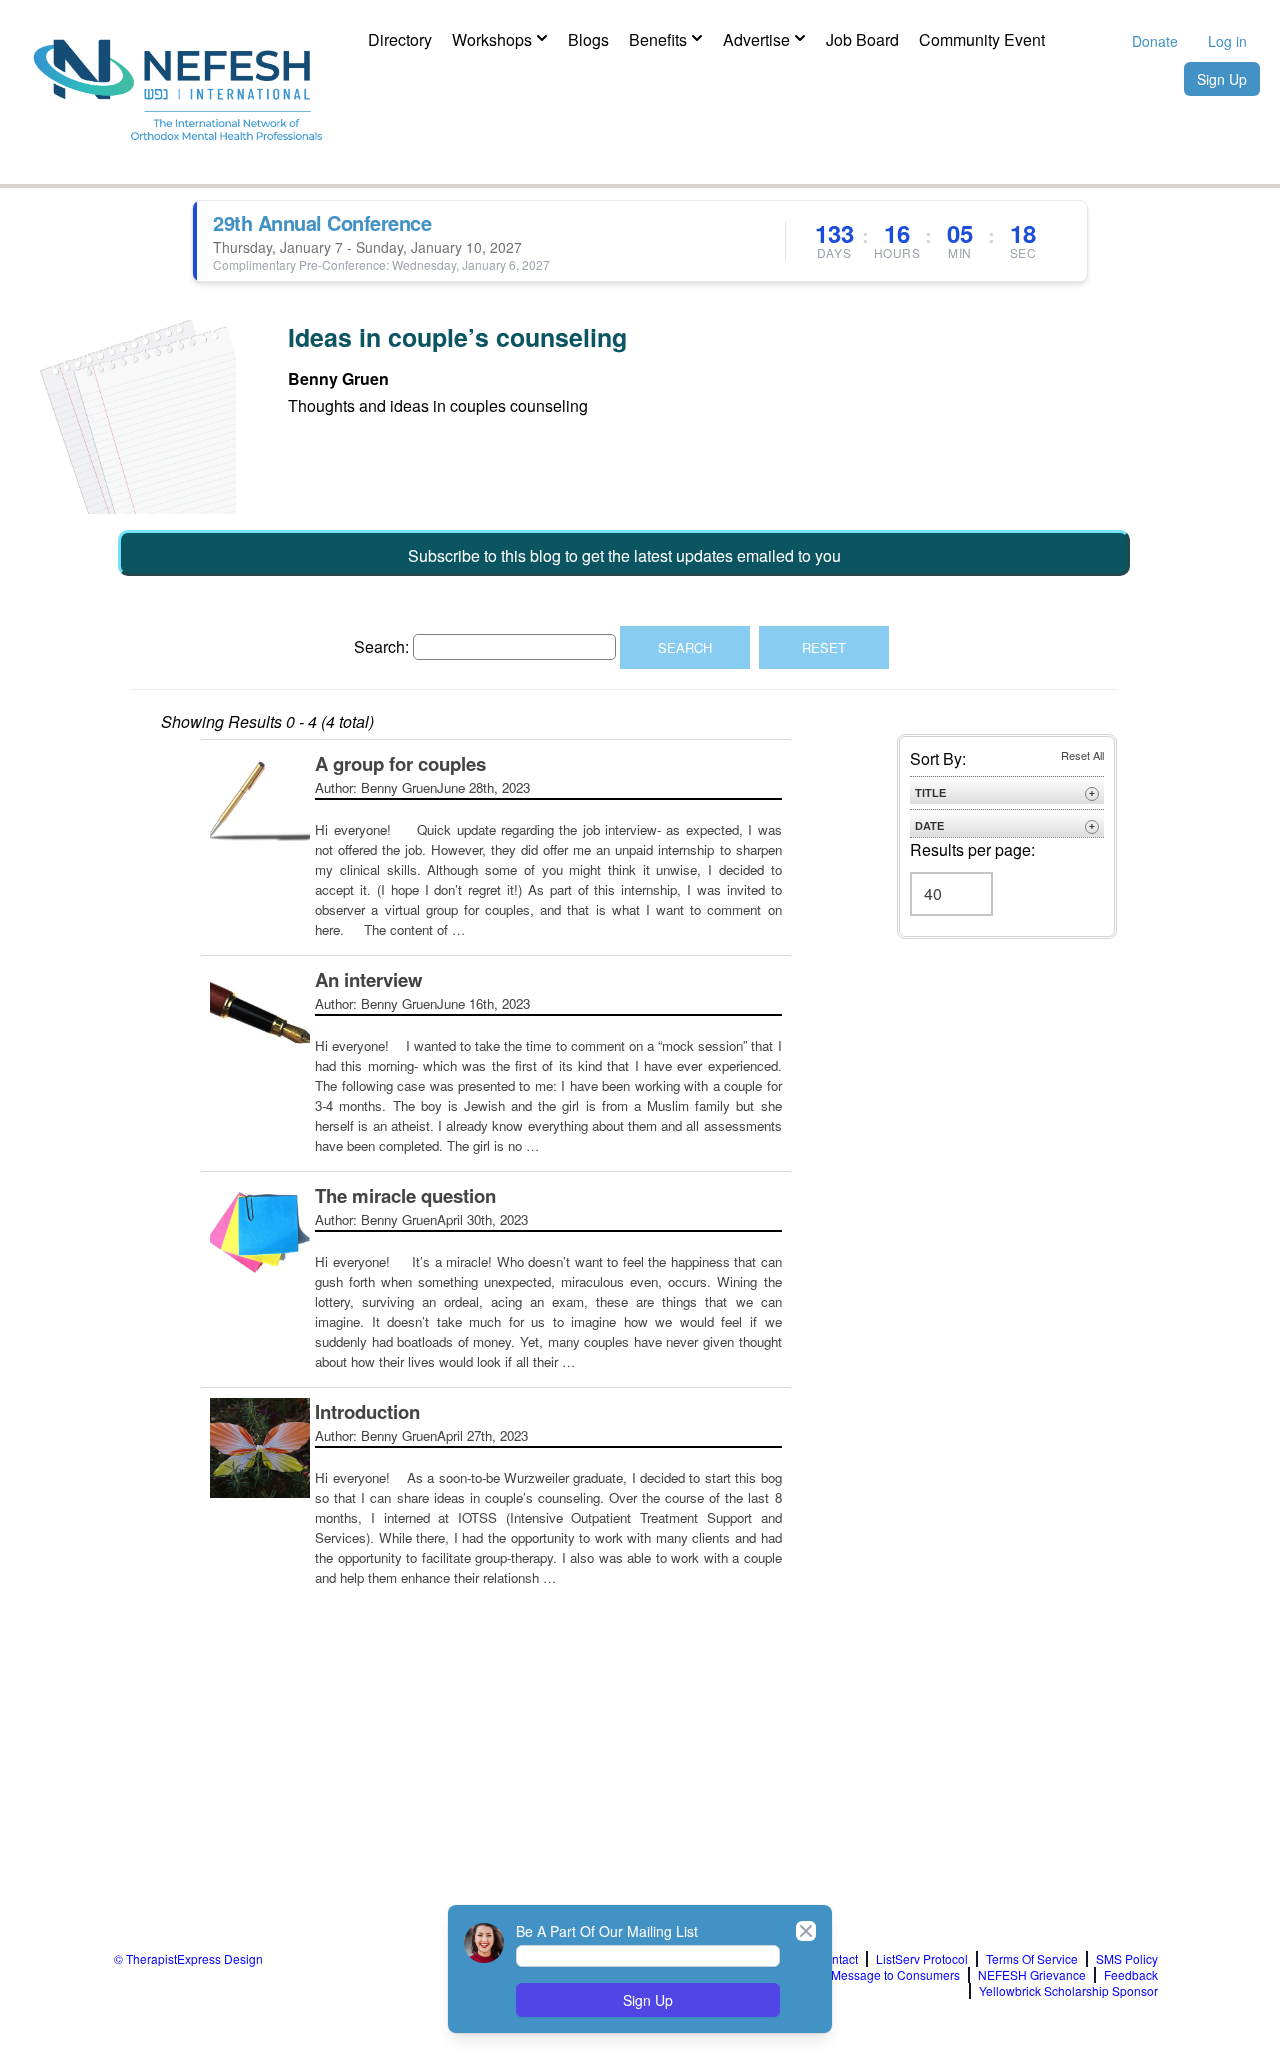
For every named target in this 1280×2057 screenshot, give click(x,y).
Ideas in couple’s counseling (457, 337)
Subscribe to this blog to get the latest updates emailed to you (624, 555)
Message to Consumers (895, 1975)
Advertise (756, 39)
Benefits (658, 39)
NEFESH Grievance (1032, 1975)
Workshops (492, 39)
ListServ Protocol (922, 1959)
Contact (837, 1959)
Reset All (1082, 755)
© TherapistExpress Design (188, 1958)
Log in (1227, 41)
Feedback (1131, 1975)
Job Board (862, 39)
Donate (1155, 41)
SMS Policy (1127, 1959)
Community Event (982, 39)
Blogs (588, 39)
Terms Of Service (1032, 1959)
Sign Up (1222, 79)
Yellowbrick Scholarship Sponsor (1068, 1991)
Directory (400, 39)
